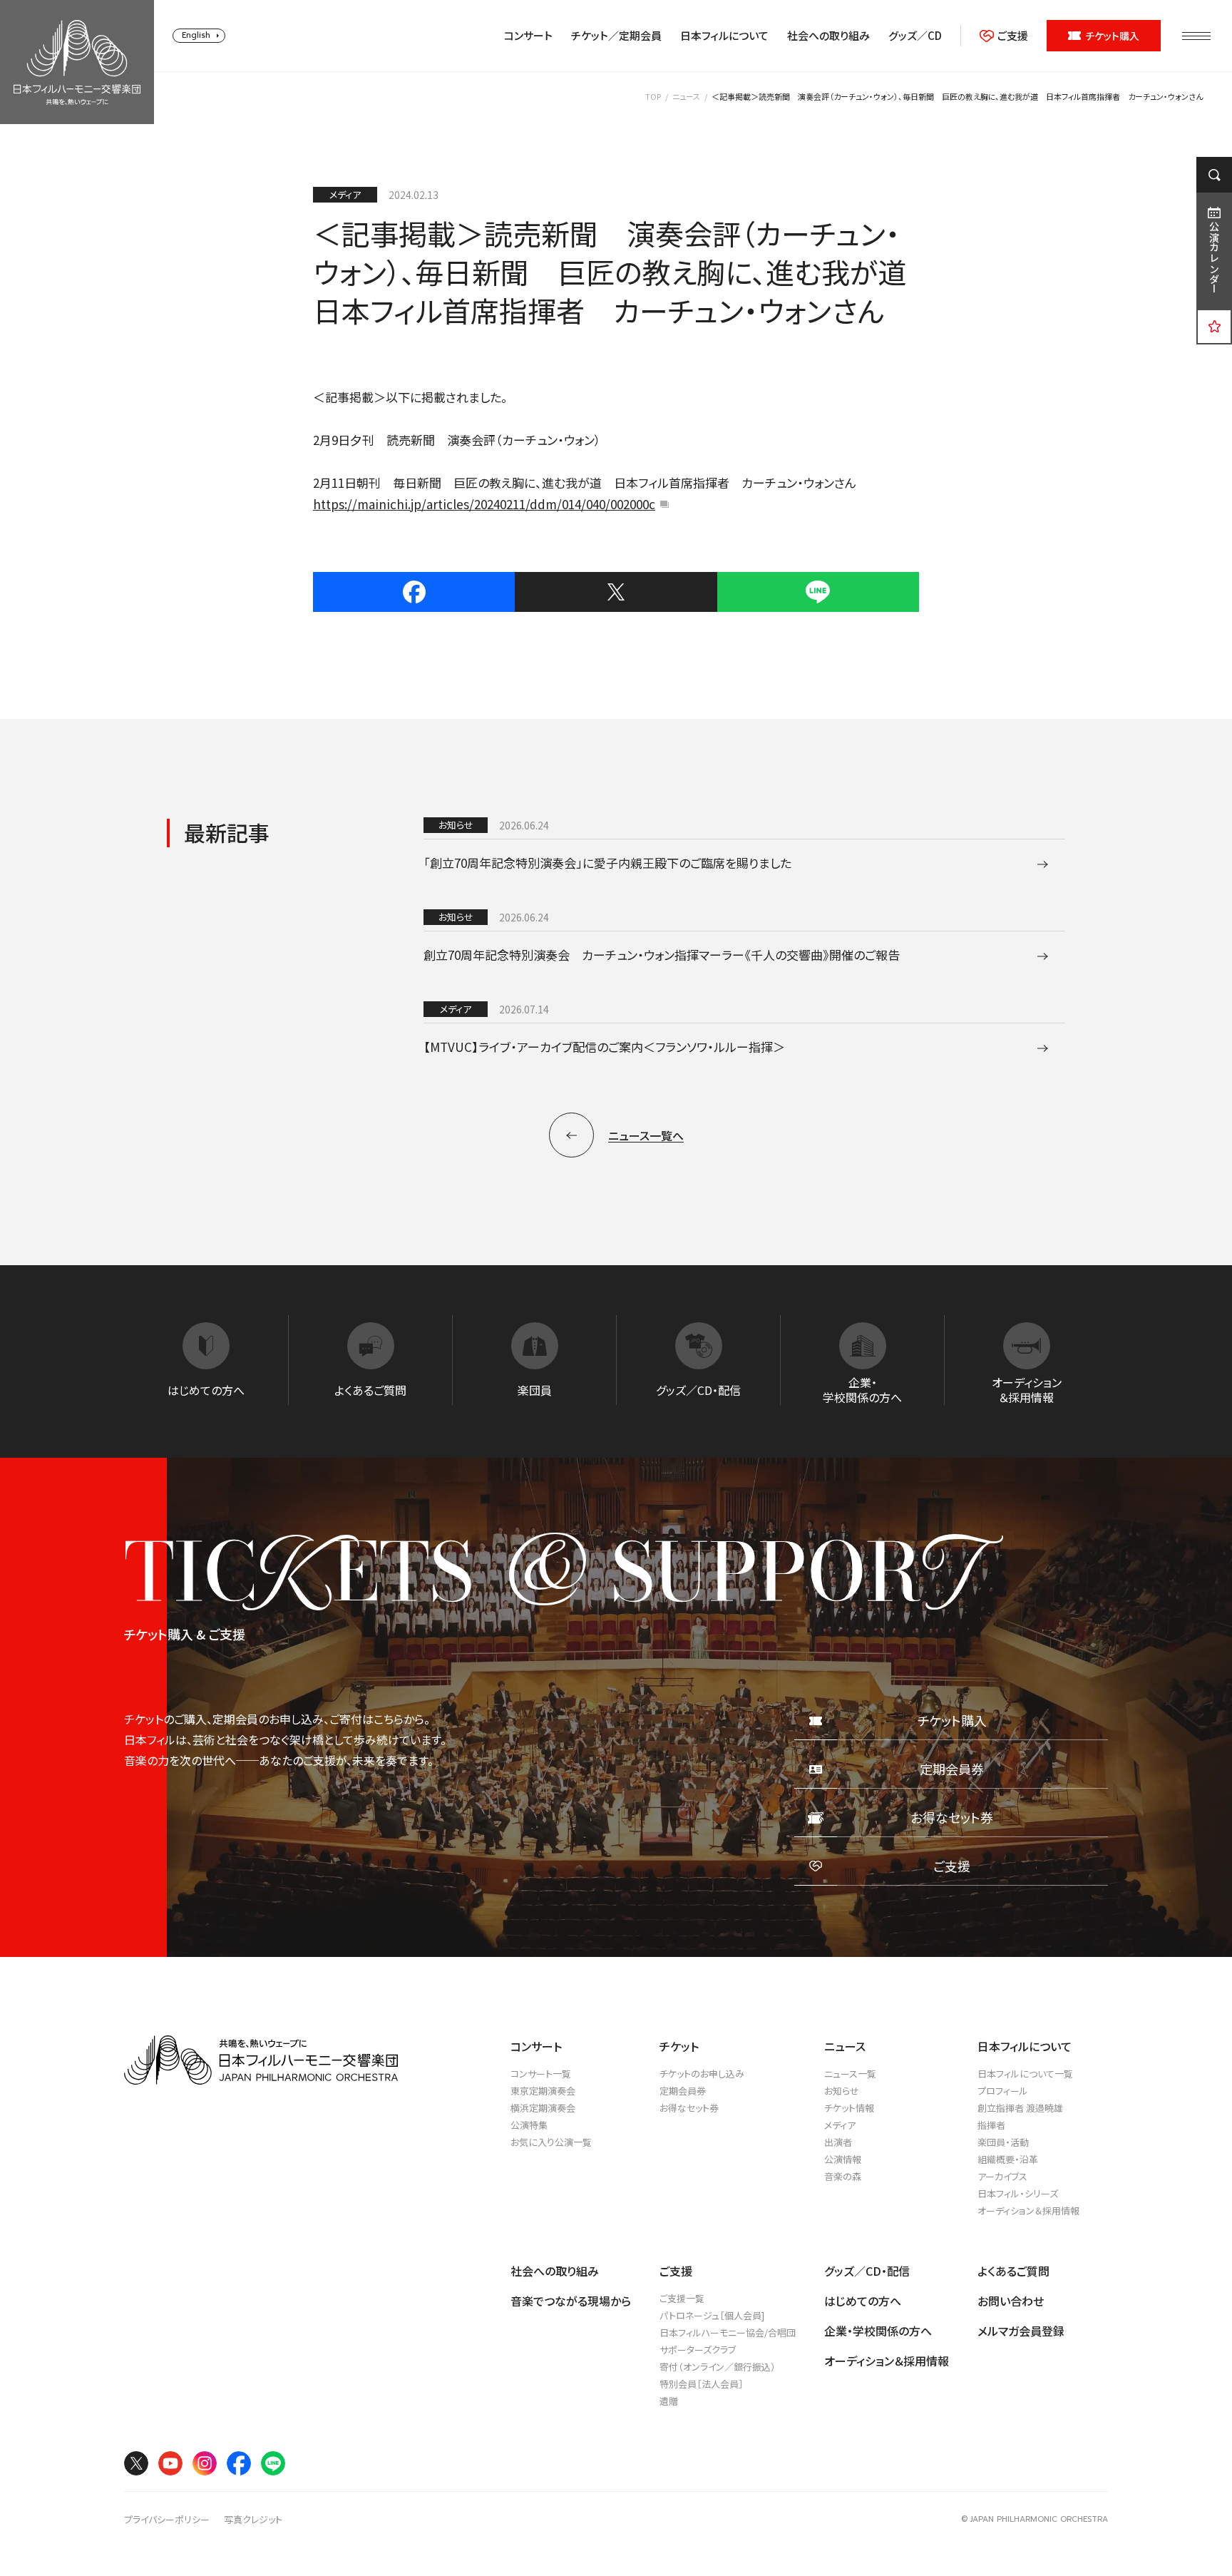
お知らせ (842, 2091)
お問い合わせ (1011, 2301)
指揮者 (991, 2125)
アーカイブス (1002, 2176)
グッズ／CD (915, 36)
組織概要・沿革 (1008, 2159)
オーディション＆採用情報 (1028, 2210)
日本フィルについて (724, 36)
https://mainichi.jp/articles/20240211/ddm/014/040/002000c (484, 504)
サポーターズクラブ (698, 2350)
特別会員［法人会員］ (702, 2384)
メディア (840, 2125)
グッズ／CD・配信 (867, 2271)
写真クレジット (253, 2520)
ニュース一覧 (850, 2074)
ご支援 (1013, 36)
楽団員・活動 (1003, 2142)
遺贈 (669, 2401)
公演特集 (529, 2125)
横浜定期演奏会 (543, 2108)
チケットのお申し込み (702, 2074)
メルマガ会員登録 (1021, 2331)
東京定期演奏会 (543, 2091)
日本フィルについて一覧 (1025, 2074)
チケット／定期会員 (616, 36)
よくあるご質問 (1013, 2271)
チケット (679, 2046)
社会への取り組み (828, 36)
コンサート (528, 36)
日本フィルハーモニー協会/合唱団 (728, 2332)
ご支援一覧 (682, 2298)
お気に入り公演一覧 (551, 2142)
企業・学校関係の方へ (878, 2331)
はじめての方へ (863, 2301)
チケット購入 (1112, 36)
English (196, 35)
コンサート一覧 (541, 2074)
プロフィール (1003, 2091)
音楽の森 (843, 2176)
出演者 (838, 2142)
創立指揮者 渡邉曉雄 (1020, 2108)
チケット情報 (849, 2108)
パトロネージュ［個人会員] (712, 2315)
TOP (653, 96)
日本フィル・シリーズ (1018, 2193)
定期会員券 (683, 2091)
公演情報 (843, 2159)
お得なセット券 (689, 2108)
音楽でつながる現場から (571, 2301)
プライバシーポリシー (167, 2520)
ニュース (686, 96)
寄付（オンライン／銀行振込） (718, 2367)
